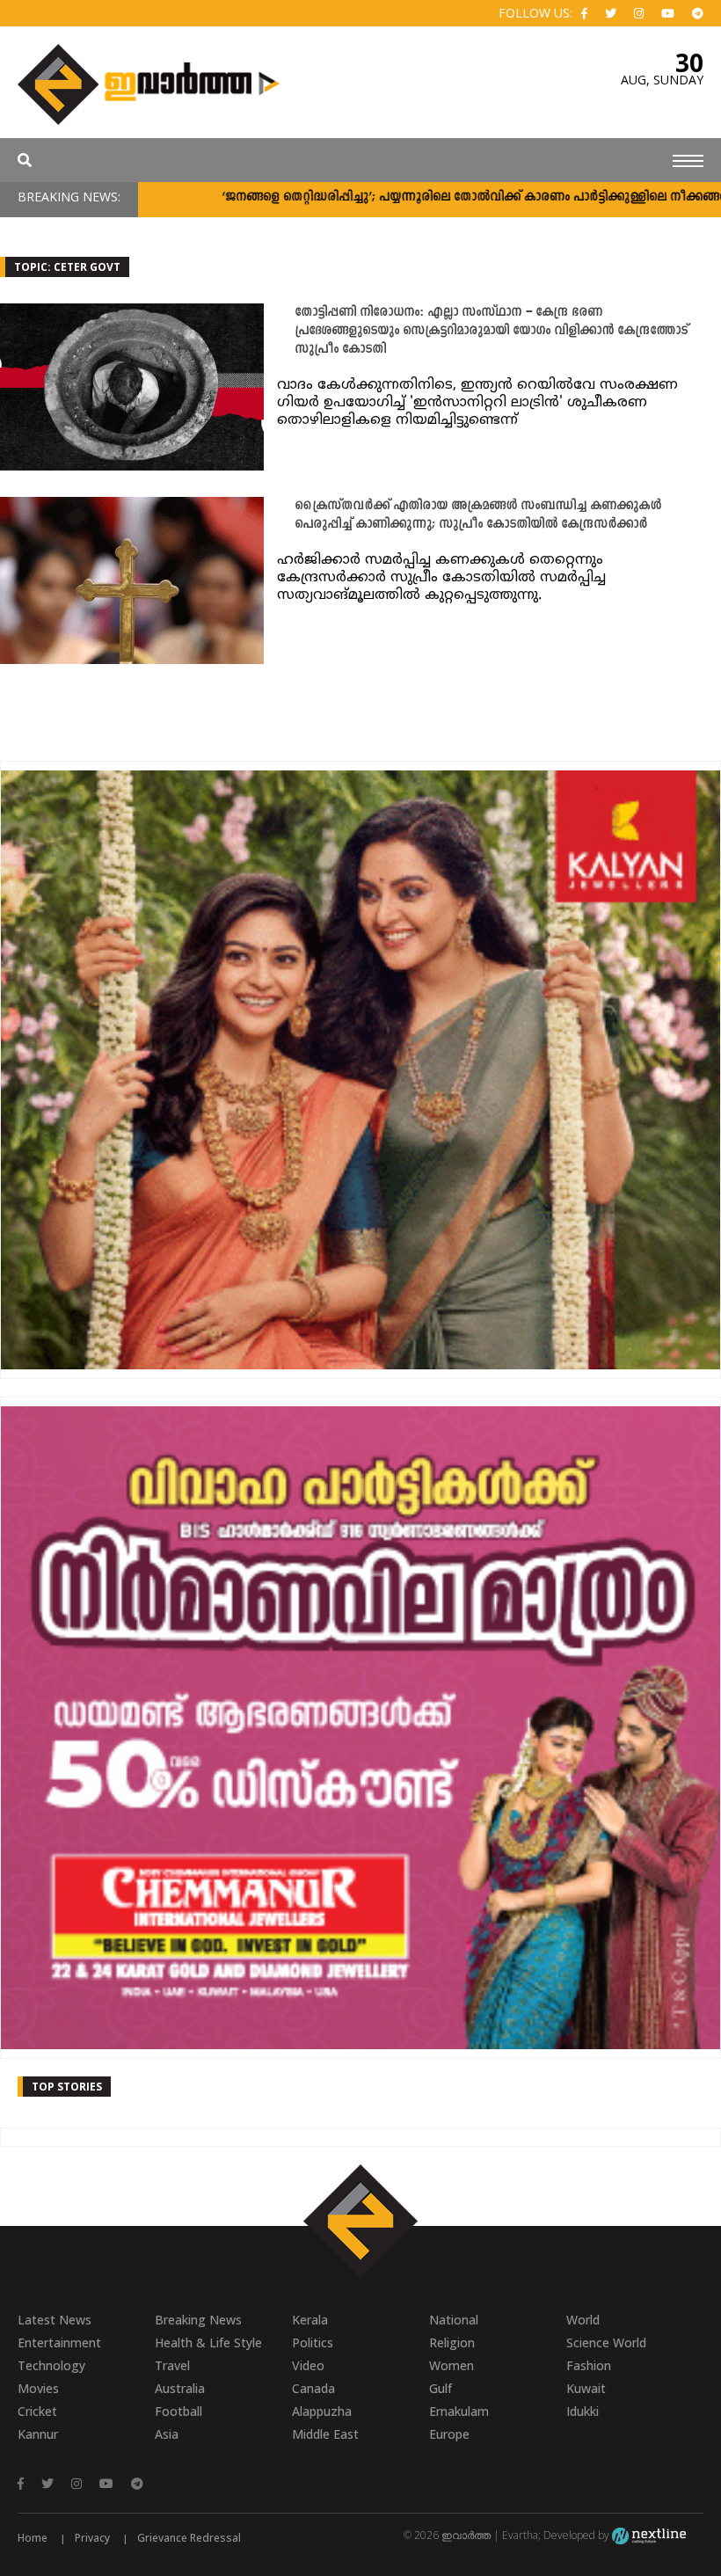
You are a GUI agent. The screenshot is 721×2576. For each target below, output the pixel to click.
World (583, 2320)
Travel (172, 2365)
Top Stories (67, 2087)
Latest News (55, 2320)
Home (33, 2538)
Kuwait (586, 2388)
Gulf (441, 2388)
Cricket (37, 2411)
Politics (313, 2342)
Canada (313, 2388)
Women (452, 2365)
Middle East (325, 2434)
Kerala (310, 2320)
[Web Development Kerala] (649, 2535)
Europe (449, 2434)
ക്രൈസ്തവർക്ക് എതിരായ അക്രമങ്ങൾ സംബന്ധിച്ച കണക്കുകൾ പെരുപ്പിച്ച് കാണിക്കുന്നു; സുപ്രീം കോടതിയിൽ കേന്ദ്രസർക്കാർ (478, 515)
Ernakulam (459, 2411)
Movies (38, 2388)
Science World (606, 2342)
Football (178, 2411)
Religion (452, 2342)
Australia (180, 2388)
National (454, 2320)
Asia (167, 2434)
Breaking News (198, 2320)
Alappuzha (322, 2411)
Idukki (583, 2411)
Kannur (38, 2434)
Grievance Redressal (189, 2538)
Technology (51, 2365)
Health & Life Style (208, 2342)
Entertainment (59, 2342)
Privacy (92, 2538)
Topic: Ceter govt (67, 267)
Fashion (589, 2365)
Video (308, 2365)
